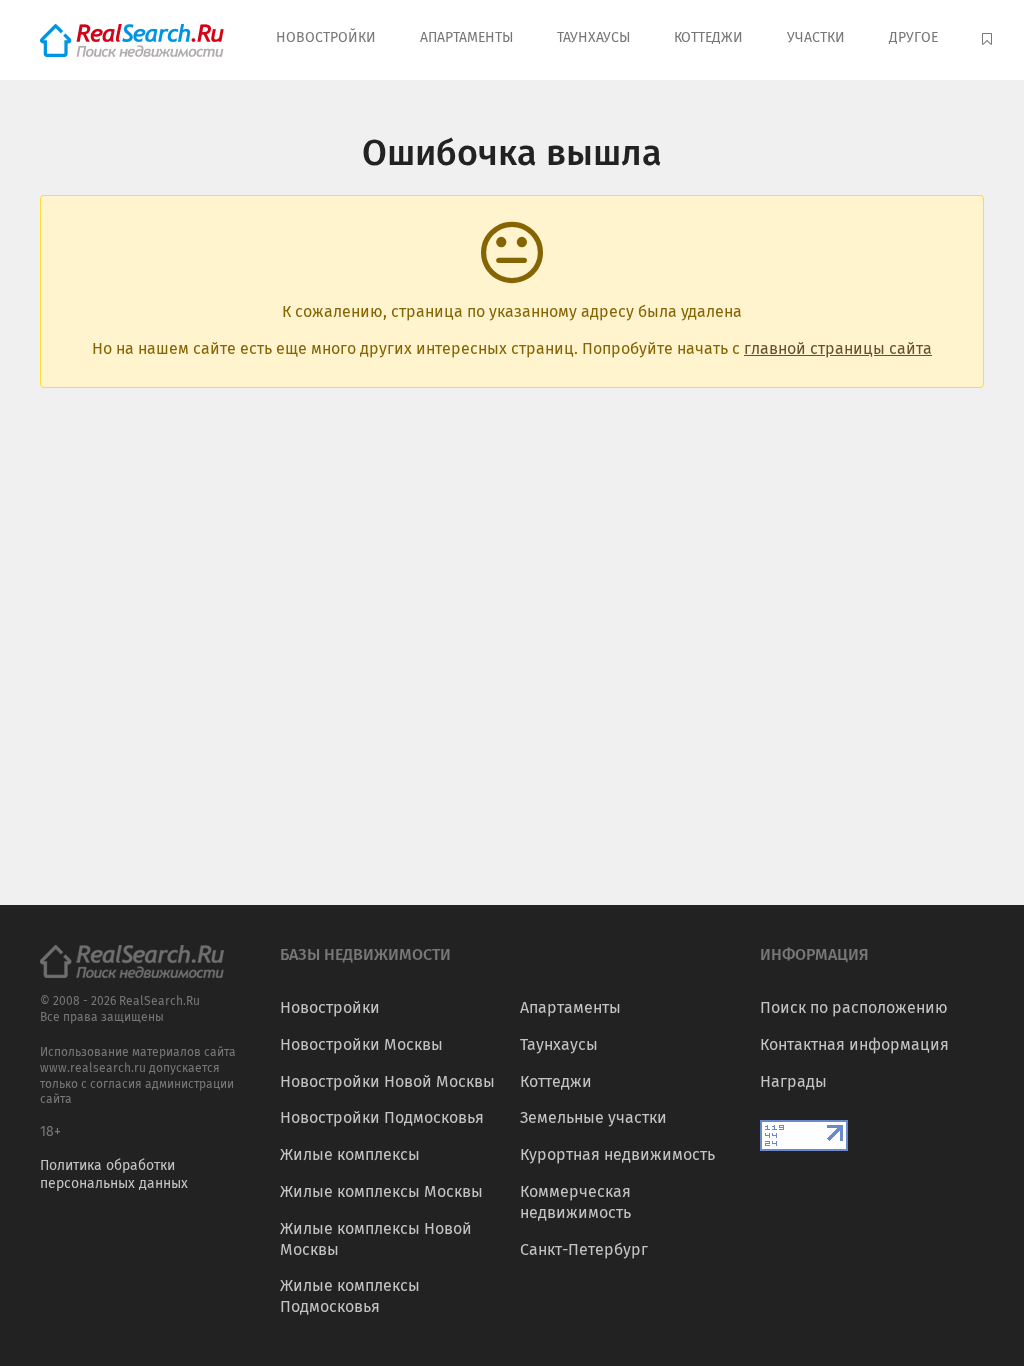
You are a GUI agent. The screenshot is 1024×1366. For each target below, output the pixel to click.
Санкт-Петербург (584, 1249)
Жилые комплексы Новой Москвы (376, 1239)
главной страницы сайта (838, 348)
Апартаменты (466, 37)
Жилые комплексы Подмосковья (350, 1296)
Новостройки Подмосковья (382, 1117)
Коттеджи (708, 37)
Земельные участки (593, 1117)
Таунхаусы (593, 37)
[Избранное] (989, 40)
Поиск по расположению (854, 1007)
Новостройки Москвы (361, 1044)
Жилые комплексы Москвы (381, 1191)
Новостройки (326, 37)
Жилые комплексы (350, 1154)
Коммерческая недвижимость (575, 1202)
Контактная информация (854, 1044)
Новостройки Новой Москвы (387, 1081)
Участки (816, 37)
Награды (793, 1081)
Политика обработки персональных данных (114, 1174)
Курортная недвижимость (617, 1154)
